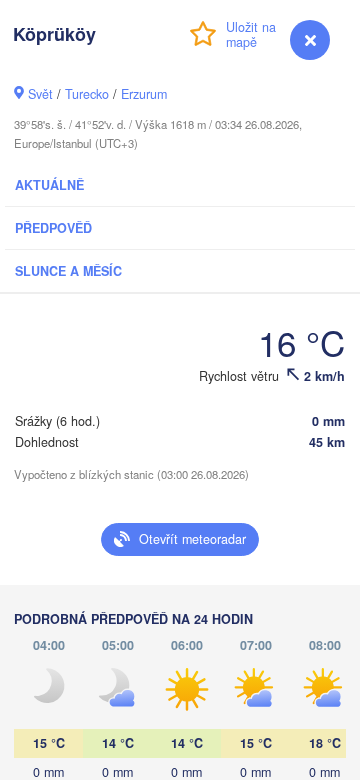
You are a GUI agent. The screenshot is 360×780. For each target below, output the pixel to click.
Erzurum (144, 94)
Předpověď (53, 228)
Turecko (87, 94)
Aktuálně (49, 185)
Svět (40, 94)
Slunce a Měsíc (68, 271)
